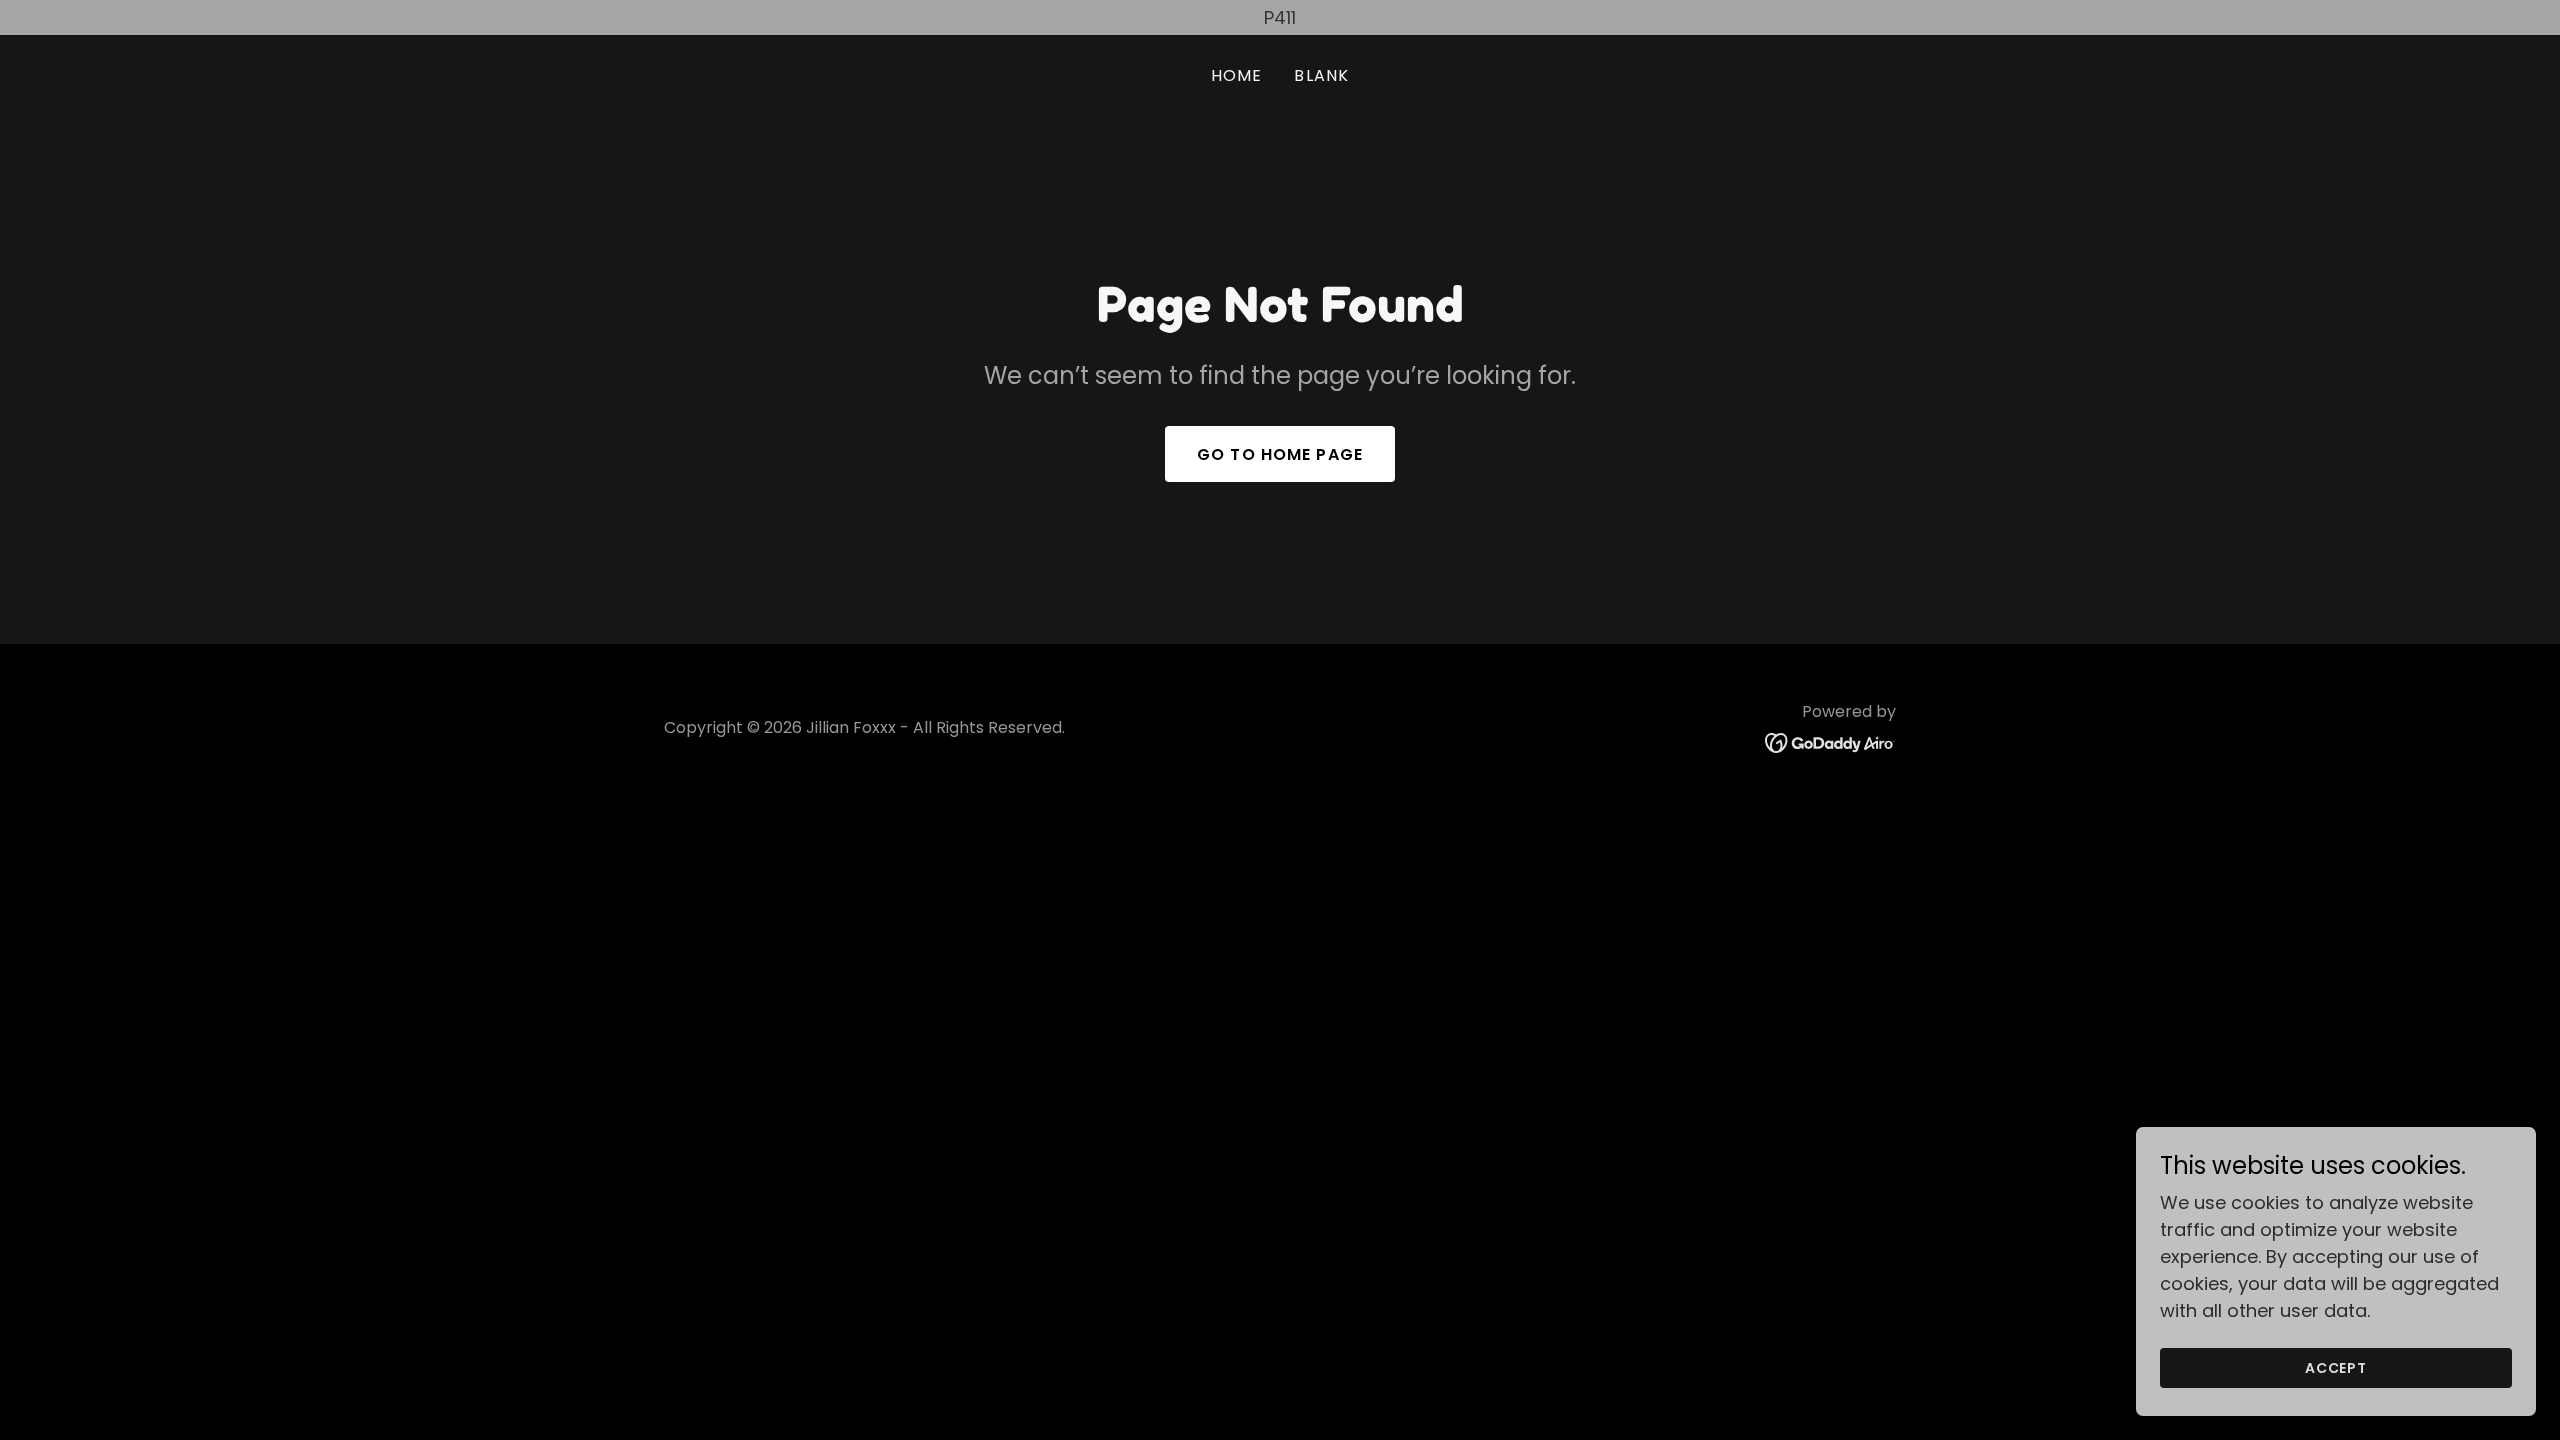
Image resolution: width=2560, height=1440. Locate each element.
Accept (2336, 1368)
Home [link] (1237, 75)
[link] (1830, 741)
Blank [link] (1321, 75)
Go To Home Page (1280, 454)
